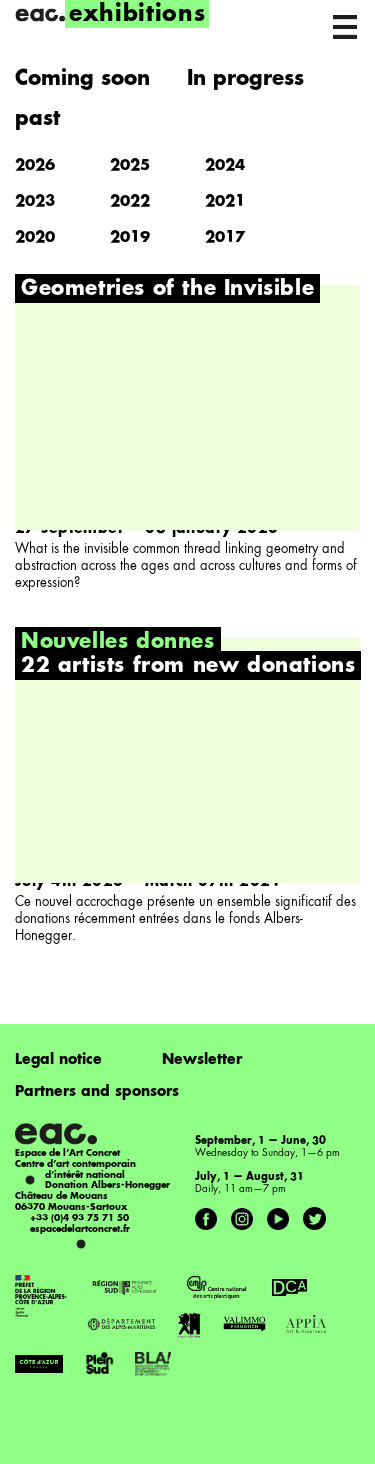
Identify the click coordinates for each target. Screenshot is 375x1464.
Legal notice (58, 1060)
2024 (225, 166)
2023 (35, 202)
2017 (225, 238)
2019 (130, 238)
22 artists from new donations (188, 667)
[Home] (40, 15)
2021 (225, 202)
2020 (35, 238)
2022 (130, 202)
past (37, 120)
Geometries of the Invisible (167, 290)
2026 (35, 166)
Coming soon (82, 80)
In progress (245, 80)
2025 (130, 166)
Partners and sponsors (97, 1092)
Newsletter (202, 1060)
